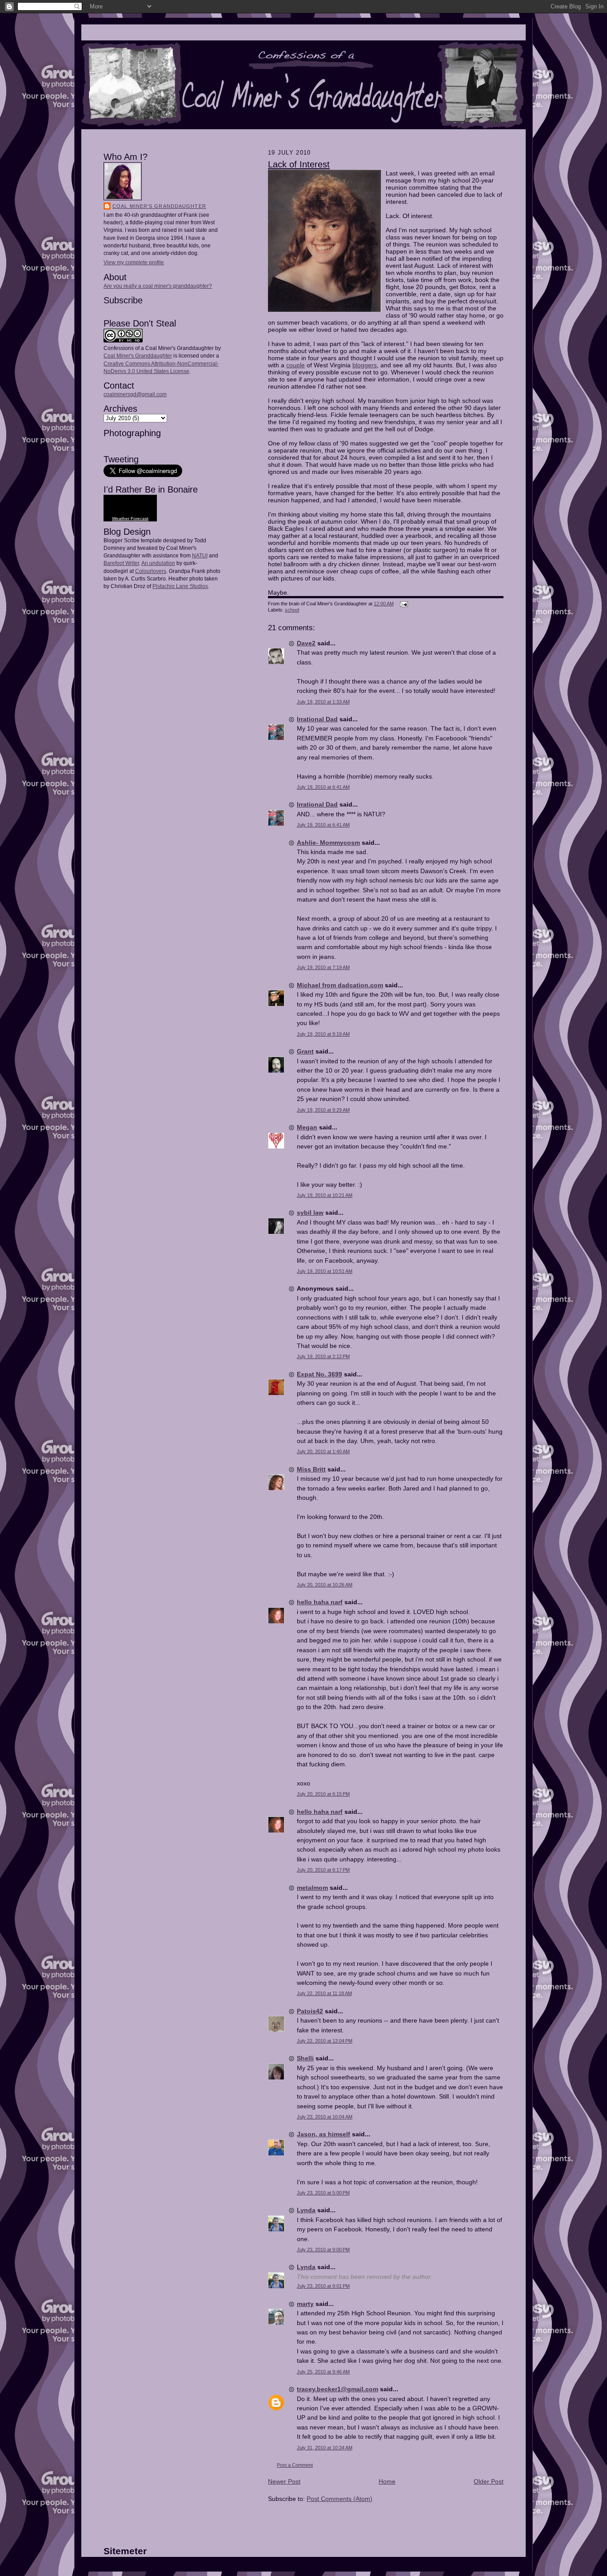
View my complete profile (134, 262)
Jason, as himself (323, 2134)
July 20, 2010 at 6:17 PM (323, 1870)
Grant (305, 1051)
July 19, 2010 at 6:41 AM (323, 787)
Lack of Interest (299, 164)
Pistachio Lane (170, 586)
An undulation (158, 563)
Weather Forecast (130, 519)
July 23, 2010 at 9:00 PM (323, 2250)
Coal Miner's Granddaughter (159, 206)
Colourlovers (151, 571)
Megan (307, 1127)
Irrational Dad (317, 719)
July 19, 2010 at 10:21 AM (325, 1195)
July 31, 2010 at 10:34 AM (325, 2448)
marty (305, 2304)
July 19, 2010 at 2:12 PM (323, 1356)
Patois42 (310, 2011)
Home (387, 2481)
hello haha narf (320, 1602)
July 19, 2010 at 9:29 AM (323, 1110)
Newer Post (284, 2481)
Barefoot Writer (121, 563)
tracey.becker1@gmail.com (337, 2389)
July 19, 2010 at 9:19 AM (323, 1034)
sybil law (310, 1212)
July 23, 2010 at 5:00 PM (323, 2193)
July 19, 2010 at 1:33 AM (323, 702)
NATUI (200, 556)
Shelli (305, 2058)
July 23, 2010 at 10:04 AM (325, 2117)
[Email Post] (403, 604)
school (292, 610)
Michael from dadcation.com (340, 985)
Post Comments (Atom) (339, 2499)
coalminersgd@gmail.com (135, 394)
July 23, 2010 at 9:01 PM (323, 2286)
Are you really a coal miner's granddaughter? (158, 286)
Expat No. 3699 (319, 1374)
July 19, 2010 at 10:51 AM (325, 1271)
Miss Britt (311, 1469)
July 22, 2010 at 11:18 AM (324, 1993)
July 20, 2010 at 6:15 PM (323, 1794)
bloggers (365, 365)
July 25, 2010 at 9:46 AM (323, 2372)
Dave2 (306, 643)
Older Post (489, 2481)
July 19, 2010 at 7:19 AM (323, 967)
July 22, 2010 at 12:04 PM (325, 2041)
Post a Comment (295, 2465)
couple (296, 365)
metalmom (312, 1888)
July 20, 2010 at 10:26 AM (325, 1585)
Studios (198, 586)
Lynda (306, 2210)
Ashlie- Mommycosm (328, 843)
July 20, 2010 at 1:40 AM (323, 1451)
